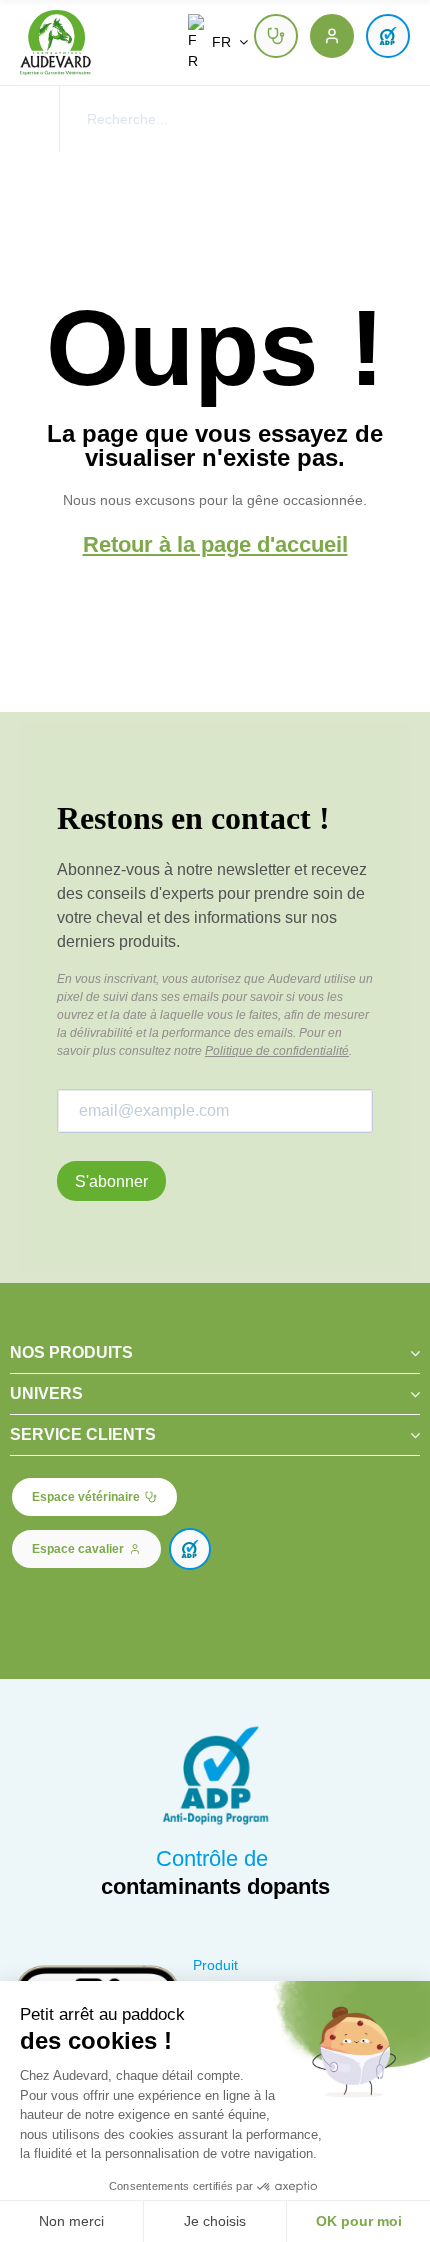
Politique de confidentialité (277, 1051)
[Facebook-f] (34, 1604)
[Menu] (29, 119)
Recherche (387, 119)
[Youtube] (102, 1604)
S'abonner (111, 1181)
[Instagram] (68, 1604)
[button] (276, 36)
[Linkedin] (135, 1604)
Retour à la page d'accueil (215, 544)
